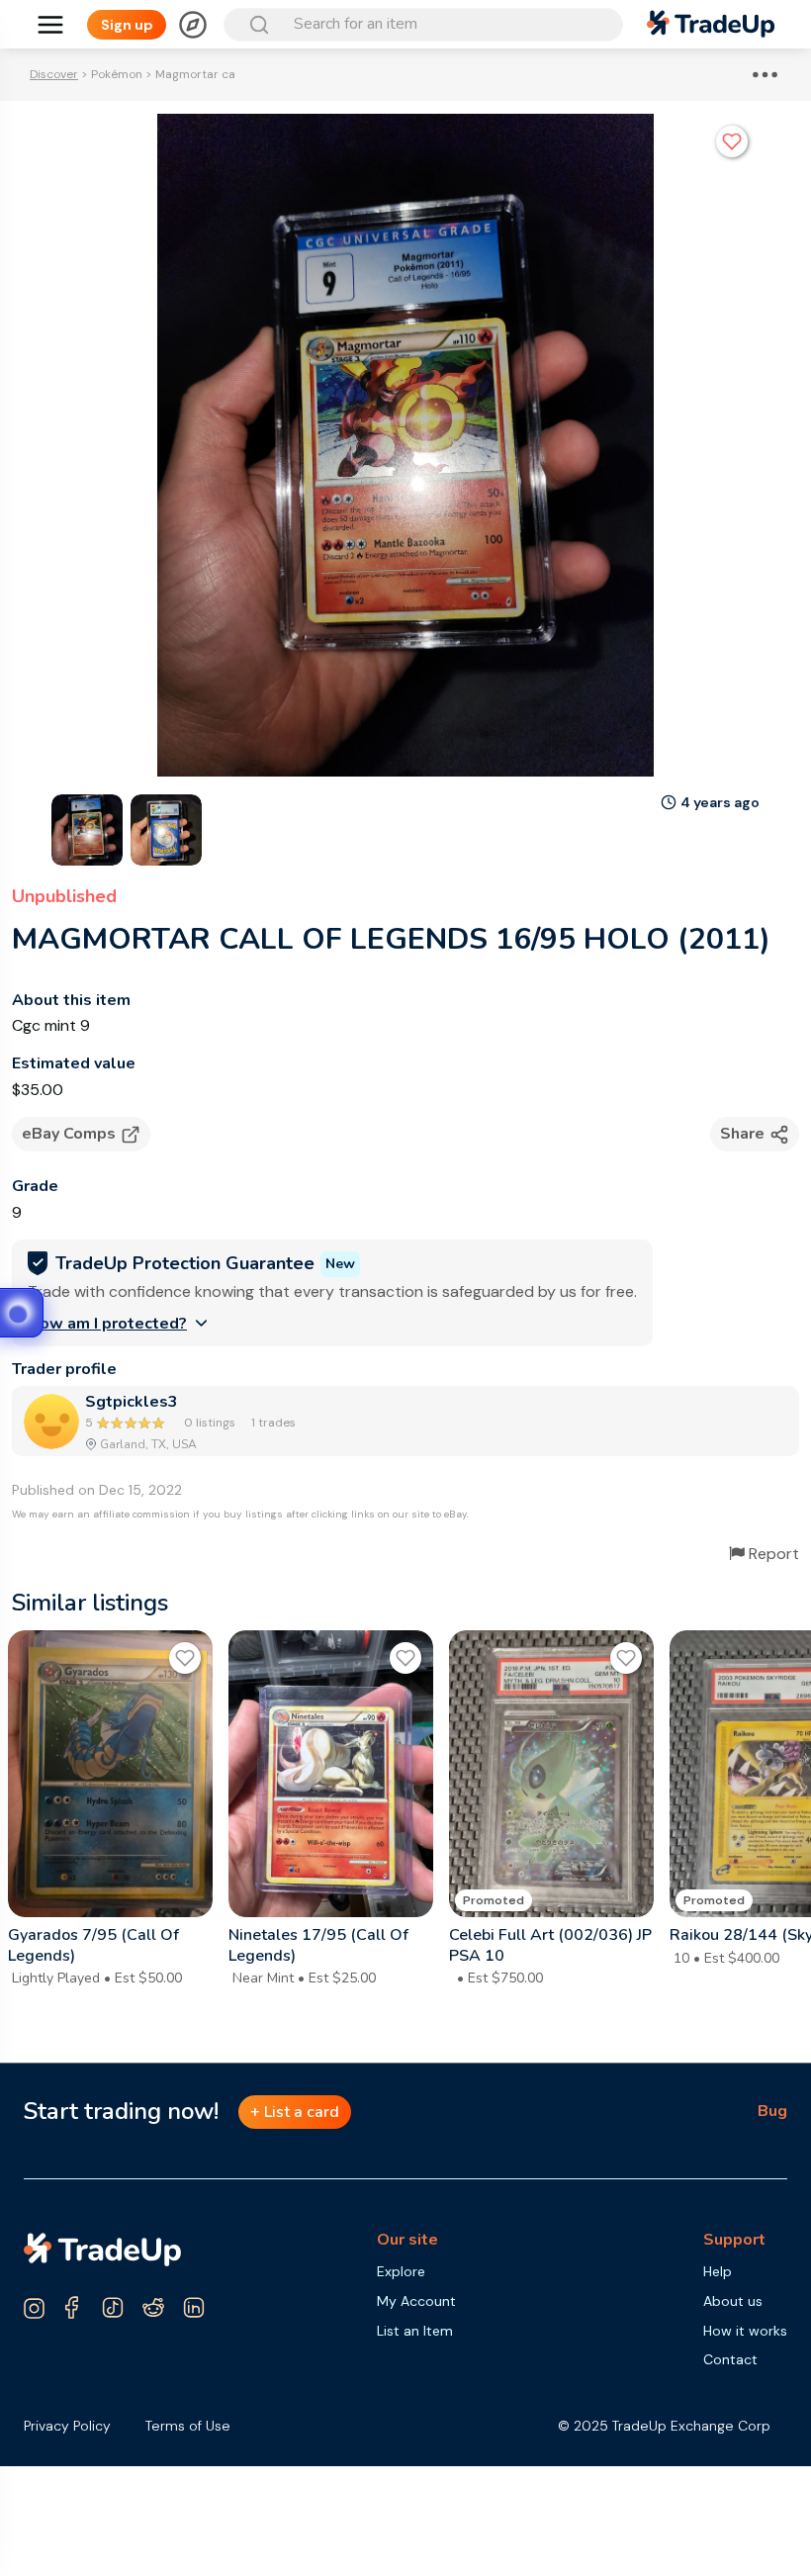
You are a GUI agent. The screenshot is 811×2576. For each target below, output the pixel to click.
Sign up (127, 25)
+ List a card (295, 2112)
